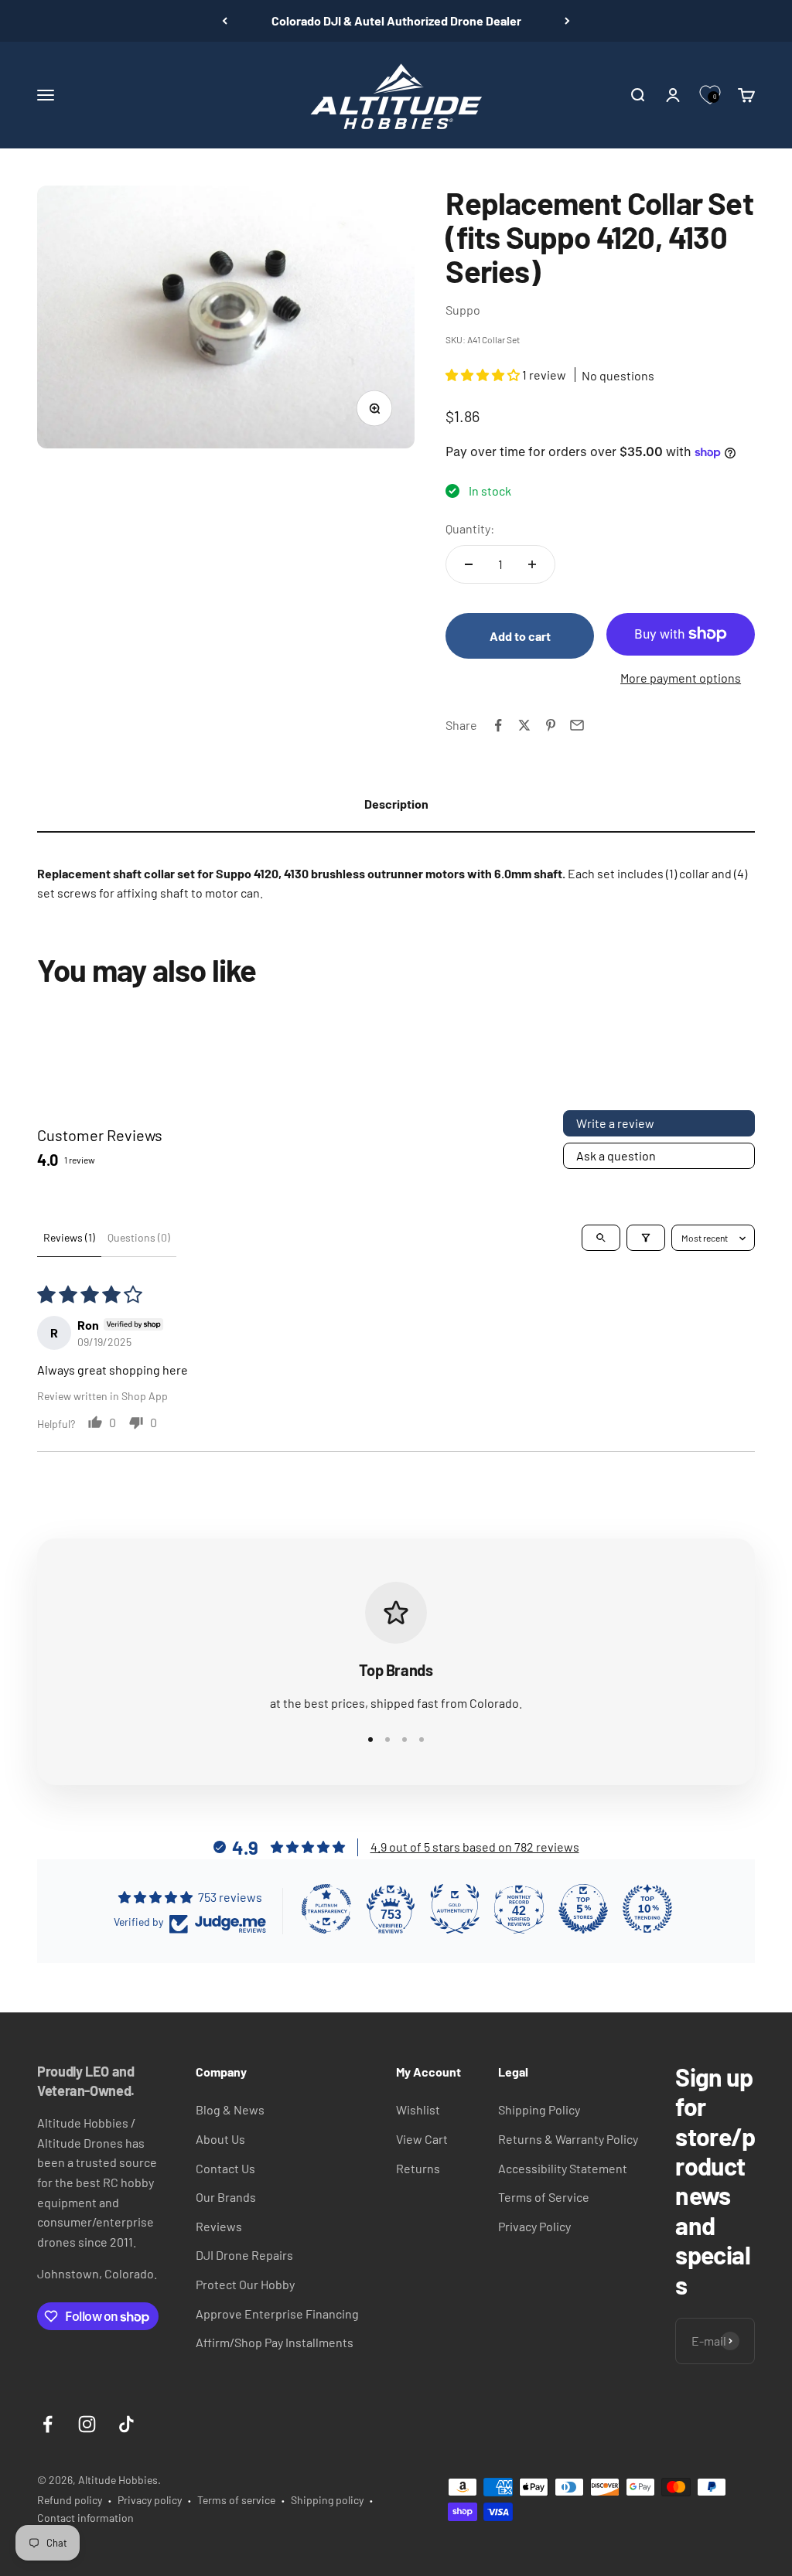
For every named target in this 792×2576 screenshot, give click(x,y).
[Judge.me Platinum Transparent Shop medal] (326, 1909)
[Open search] (601, 1238)
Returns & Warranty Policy (568, 2139)
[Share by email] (577, 725)
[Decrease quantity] (469, 564)
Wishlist (418, 2109)
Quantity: (470, 528)
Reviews (219, 2226)
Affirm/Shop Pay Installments (275, 2342)
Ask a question (616, 1155)
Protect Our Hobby (245, 2284)
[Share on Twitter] (524, 725)
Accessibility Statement (563, 2168)
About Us (220, 2139)
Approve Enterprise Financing (277, 2314)
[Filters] (646, 1238)
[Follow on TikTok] (126, 2424)
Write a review (615, 1123)
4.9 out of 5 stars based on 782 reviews (475, 1847)
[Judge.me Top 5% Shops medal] (583, 1909)
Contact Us (225, 2168)
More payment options (681, 678)
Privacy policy (150, 2500)
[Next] (567, 21)
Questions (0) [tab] (139, 1237)
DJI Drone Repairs (244, 2255)
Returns (418, 2168)
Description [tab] (396, 804)
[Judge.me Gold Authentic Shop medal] (455, 1909)
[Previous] (225, 21)
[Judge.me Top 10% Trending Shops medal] (647, 1909)
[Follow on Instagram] (87, 2424)
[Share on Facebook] (498, 725)
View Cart (422, 2139)
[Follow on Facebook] (48, 2424)
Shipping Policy (539, 2109)
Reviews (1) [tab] (69, 1237)
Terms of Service (544, 2197)
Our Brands (226, 2197)
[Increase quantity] (532, 564)
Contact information (85, 2518)
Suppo (463, 310)
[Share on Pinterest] (551, 725)
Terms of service (236, 2500)
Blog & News (230, 2109)
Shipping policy (327, 2500)
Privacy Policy (534, 2226)
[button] (484, 375)
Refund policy (70, 2500)
